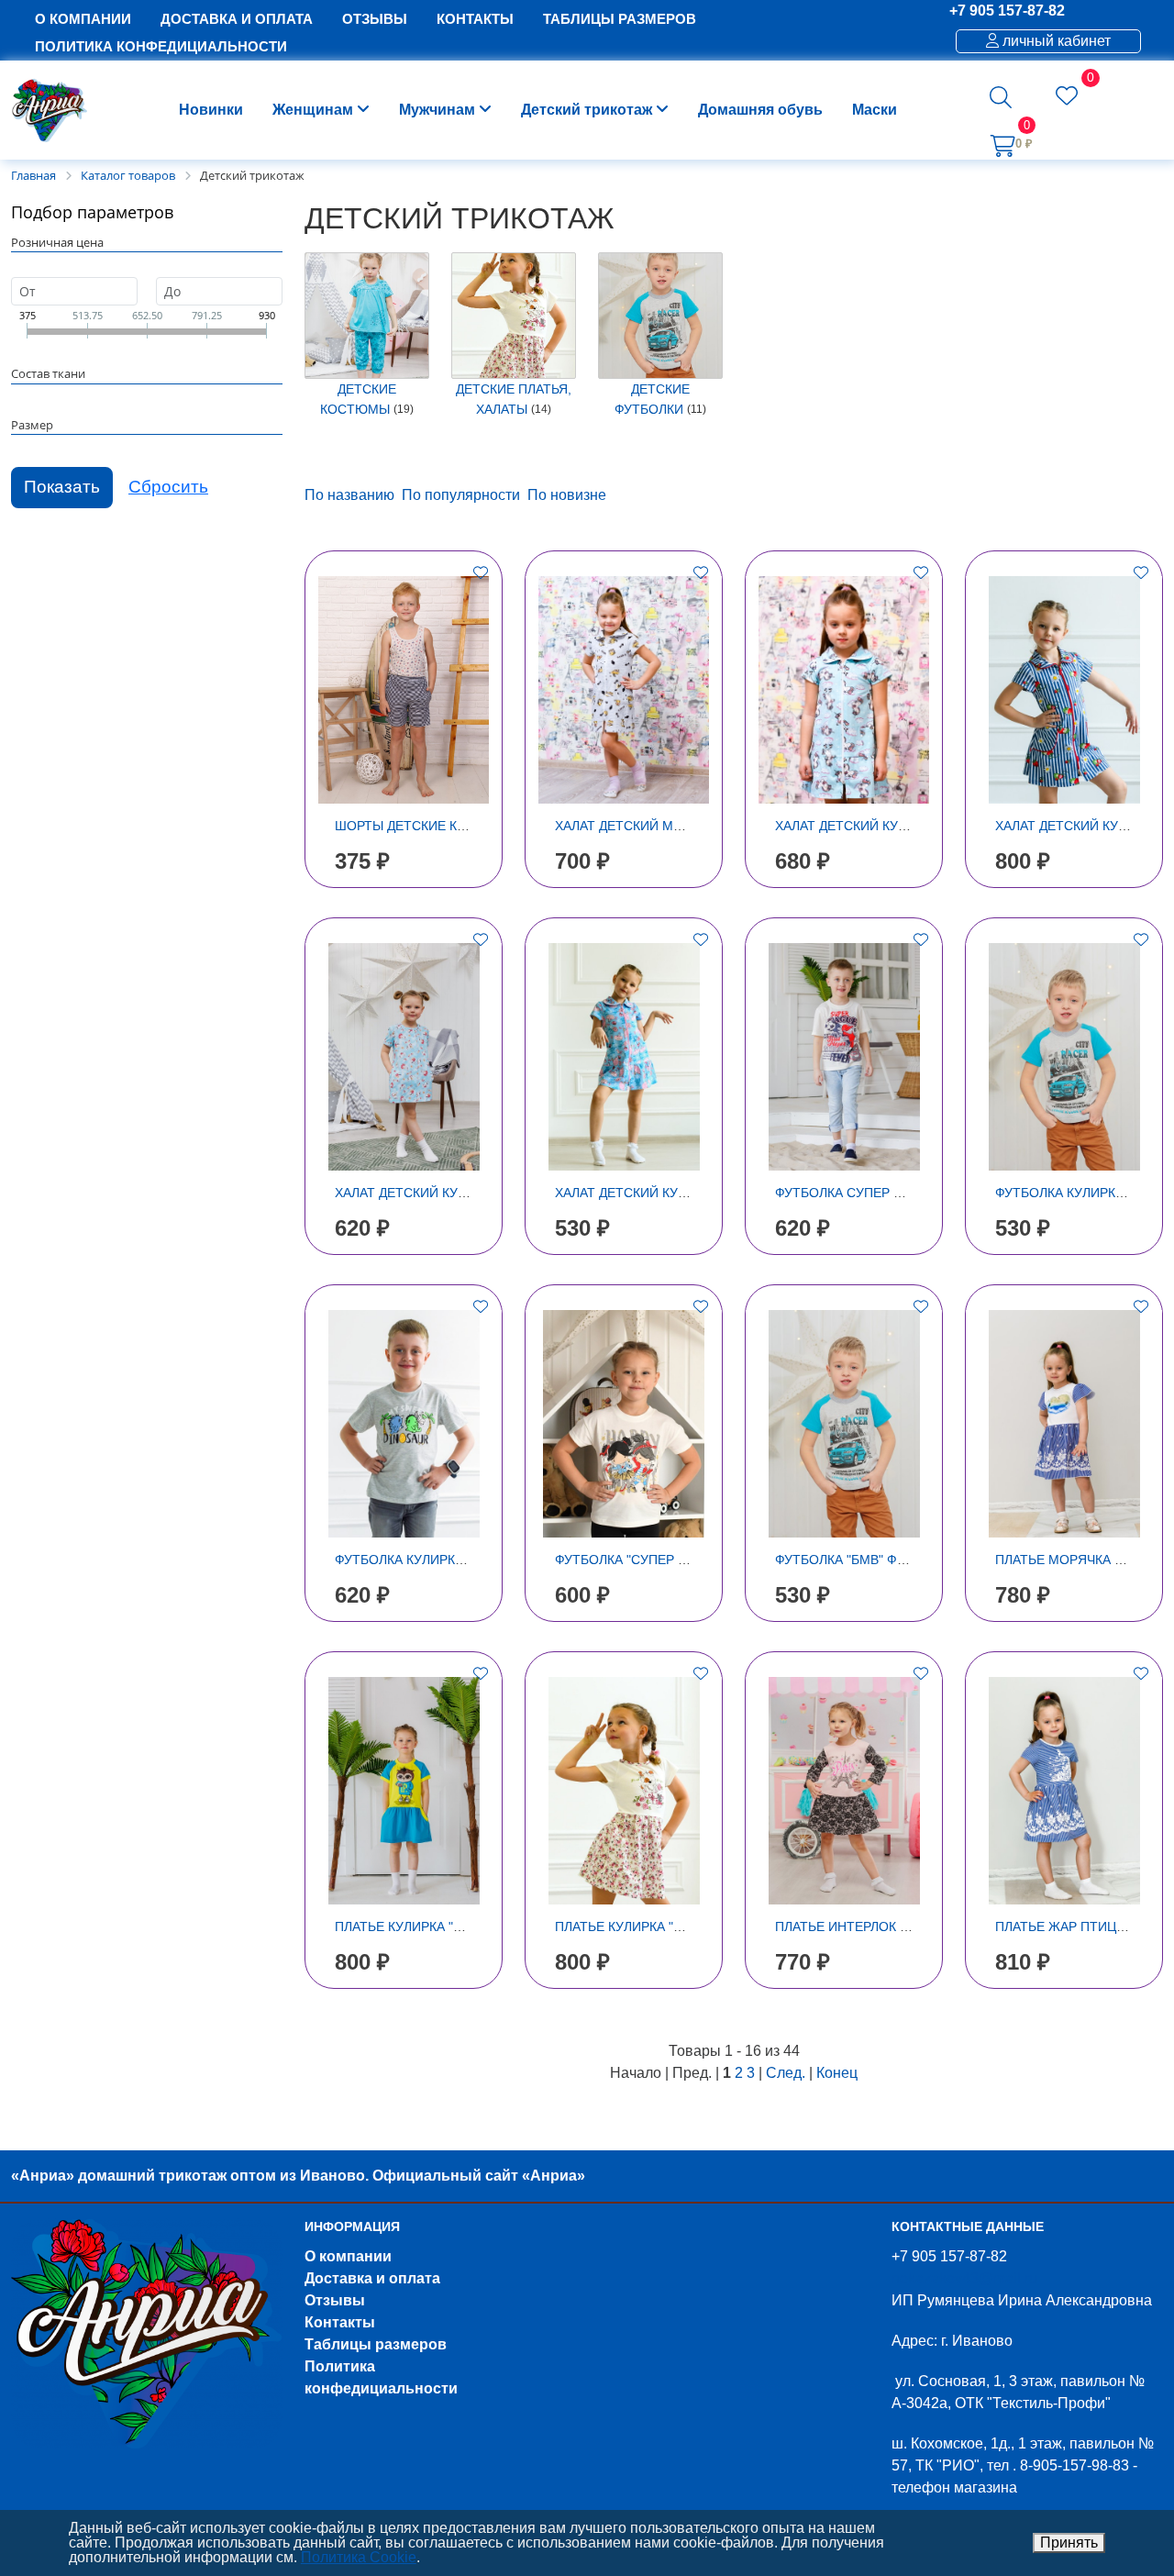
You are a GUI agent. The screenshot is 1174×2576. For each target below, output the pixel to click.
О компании (348, 2256)
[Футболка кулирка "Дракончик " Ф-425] (404, 1424)
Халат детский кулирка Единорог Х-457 (914, 826)
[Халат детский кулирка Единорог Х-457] (844, 690)
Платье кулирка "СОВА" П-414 (434, 1926)
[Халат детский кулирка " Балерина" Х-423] (624, 1057)
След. (786, 2073)
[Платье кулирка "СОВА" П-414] (404, 1791)
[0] (1067, 99)
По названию (349, 495)
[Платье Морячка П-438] (1064, 1424)
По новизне (567, 495)
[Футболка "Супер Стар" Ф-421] (624, 1424)
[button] (1001, 97)
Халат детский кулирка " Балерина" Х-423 (698, 1193)
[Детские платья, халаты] (514, 316)
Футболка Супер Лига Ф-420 (870, 1193)
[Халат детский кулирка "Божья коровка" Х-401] (404, 1057)
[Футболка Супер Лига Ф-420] (844, 1057)
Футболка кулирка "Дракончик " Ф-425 (465, 1560)
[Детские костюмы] (367, 316)
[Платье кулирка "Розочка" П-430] (624, 1791)
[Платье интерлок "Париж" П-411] (844, 1791)
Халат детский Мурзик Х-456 (653, 826)
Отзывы (335, 2300)
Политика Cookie (359, 2557)
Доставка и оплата (372, 2278)
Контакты (340, 2322)
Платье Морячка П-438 (1073, 1560)
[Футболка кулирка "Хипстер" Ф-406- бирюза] (1064, 1057)
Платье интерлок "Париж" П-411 (885, 1926)
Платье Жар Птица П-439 (1080, 1926)
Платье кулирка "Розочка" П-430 (666, 1926)
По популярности (461, 495)
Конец (837, 2073)
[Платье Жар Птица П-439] (1064, 1791)
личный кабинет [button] (1055, 41)
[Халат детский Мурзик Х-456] (624, 690)
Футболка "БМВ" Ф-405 (849, 1560)
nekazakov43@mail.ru (964, 2278)
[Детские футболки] (660, 316)
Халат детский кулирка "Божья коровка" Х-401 (498, 1193)
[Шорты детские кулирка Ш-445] (404, 690)
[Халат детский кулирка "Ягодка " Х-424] (1064, 690)
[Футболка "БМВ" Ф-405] (844, 1424)
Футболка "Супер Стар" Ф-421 (656, 1560)
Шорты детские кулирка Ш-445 (442, 826)
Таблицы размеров (376, 2344)
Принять (1069, 2543)
